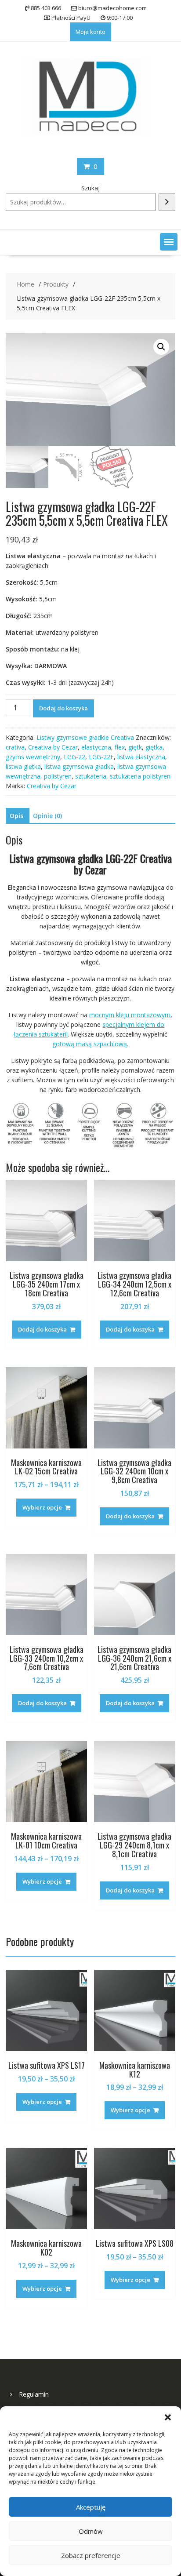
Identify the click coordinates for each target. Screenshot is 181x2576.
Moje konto (90, 32)
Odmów (91, 2531)
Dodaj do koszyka (63, 708)
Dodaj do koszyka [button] (42, 1329)
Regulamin (34, 2394)
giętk (135, 747)
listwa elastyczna (141, 757)
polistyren (58, 776)
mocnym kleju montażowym (130, 1015)
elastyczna (96, 747)
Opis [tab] (16, 816)
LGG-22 (74, 757)
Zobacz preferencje (91, 2555)
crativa (15, 747)
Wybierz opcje (42, 1507)
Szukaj (90, 188)
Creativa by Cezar (53, 747)
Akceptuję (91, 2507)
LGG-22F (101, 757)
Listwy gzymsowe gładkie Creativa (85, 737)
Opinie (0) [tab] (47, 816)
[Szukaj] (167, 202)
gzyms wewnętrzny (33, 757)
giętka (154, 747)
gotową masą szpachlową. (90, 1044)
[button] (168, 2417)
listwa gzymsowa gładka (79, 766)
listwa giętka (23, 766)
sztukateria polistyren (140, 776)
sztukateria (91, 776)
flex (120, 747)
